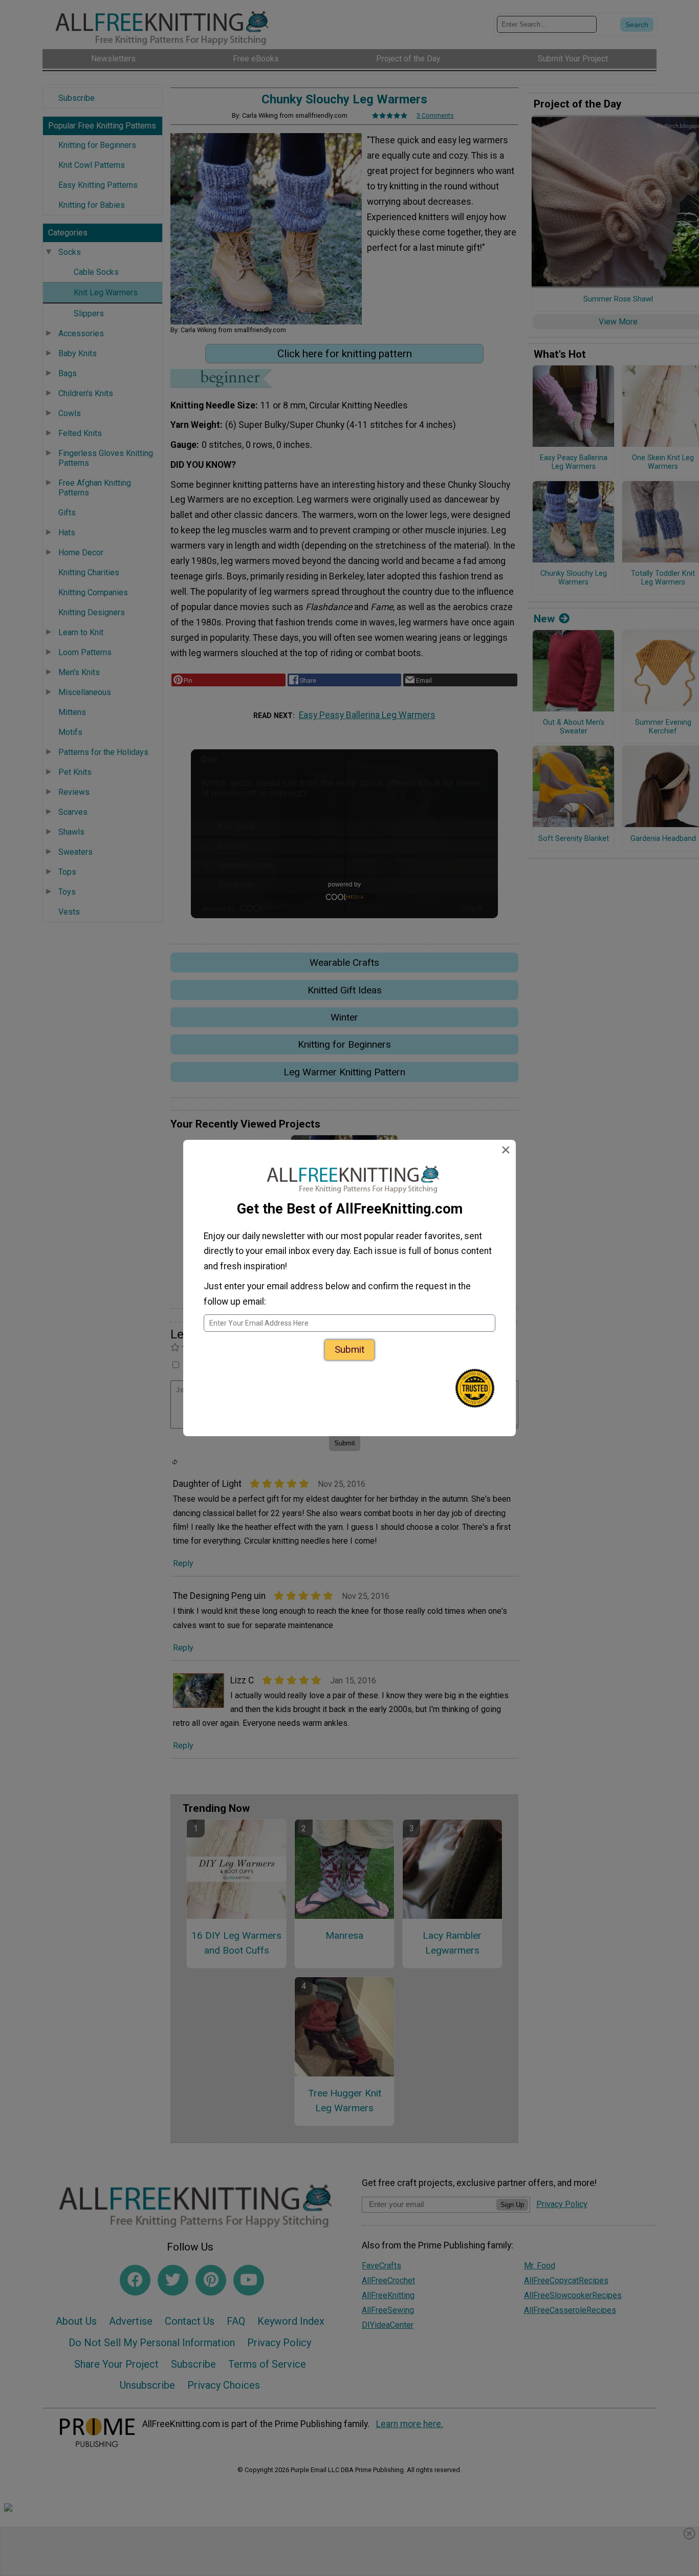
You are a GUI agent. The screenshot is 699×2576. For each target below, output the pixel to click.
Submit (349, 1349)
